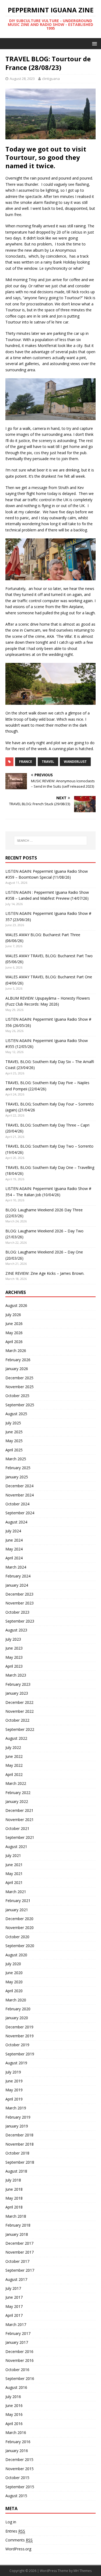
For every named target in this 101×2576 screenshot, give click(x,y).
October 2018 (17, 2153)
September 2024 (20, 1513)
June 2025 (14, 1432)
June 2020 (14, 1973)
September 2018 (20, 2162)
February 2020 (18, 2009)
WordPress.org (18, 2549)
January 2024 (17, 1585)
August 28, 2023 (22, 79)
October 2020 (17, 1937)
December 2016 (19, 2351)
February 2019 (18, 2117)
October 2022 (17, 1720)
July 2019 (13, 2072)
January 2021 (17, 1910)
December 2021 (19, 1810)
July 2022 (13, 1747)
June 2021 (14, 1865)
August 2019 (16, 2063)
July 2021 (13, 1855)
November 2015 (20, 2469)
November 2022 (20, 1711)
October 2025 (17, 1396)
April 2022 (14, 1774)
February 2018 (18, 2225)
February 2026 (18, 1360)
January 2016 (17, 2451)
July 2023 (13, 1639)
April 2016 (14, 2424)
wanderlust (75, 762)
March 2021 (16, 1892)
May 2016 (14, 2414)
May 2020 (14, 1982)
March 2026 (16, 1351)
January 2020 (17, 2018)
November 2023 (20, 1603)
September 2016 (20, 2378)
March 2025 (16, 1459)
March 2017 (16, 2324)
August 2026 (16, 1305)
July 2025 (13, 1423)
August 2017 (16, 2279)
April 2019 (14, 2099)
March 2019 (16, 2108)
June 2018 (14, 2189)
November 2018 (20, 2144)
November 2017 (20, 2252)
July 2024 (13, 1531)
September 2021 (20, 1837)
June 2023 (14, 1648)
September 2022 (20, 1729)
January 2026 (17, 1369)
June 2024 (14, 1540)
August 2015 (16, 2496)
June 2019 (14, 2081)
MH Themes (83, 2571)
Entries (15, 2531)
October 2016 (17, 2370)
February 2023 (18, 1684)
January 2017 (17, 2342)
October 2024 (17, 1504)
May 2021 (14, 1874)
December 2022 (19, 1702)
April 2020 (14, 1991)
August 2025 (16, 1414)
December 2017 (19, 2243)
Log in (11, 2522)
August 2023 (16, 1630)
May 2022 (14, 1765)
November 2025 (20, 1387)
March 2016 (16, 2432)
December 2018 (19, 2135)
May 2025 (14, 1441)
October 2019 (17, 2045)
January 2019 (17, 2126)
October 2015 (17, 2478)
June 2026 (14, 1324)
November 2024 (20, 1495)
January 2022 (17, 1801)
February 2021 (18, 1901)
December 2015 (19, 2459)
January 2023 (17, 1693)
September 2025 (20, 1405)
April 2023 (14, 1666)
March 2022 (16, 1783)
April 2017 (14, 2315)
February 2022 (18, 1793)
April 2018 (14, 2207)
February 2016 (18, 2442)
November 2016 (20, 2360)
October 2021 (17, 1828)
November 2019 (20, 2036)
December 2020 (19, 1919)
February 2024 (18, 1576)
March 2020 (16, 2000)
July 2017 (13, 2288)
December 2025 (19, 1378)
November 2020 (20, 1928)
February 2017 (18, 2333)
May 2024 (14, 1549)
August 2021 (16, 1847)
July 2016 (13, 2397)
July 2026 (13, 1315)
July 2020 (13, 1964)
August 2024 (16, 1522)
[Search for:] (51, 841)
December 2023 (19, 1594)
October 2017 (17, 2261)
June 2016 (14, 2405)
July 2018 (13, 2180)
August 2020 (16, 1955)
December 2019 (19, 2027)
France (26, 762)
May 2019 (14, 2090)
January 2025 (17, 1477)
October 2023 (17, 1612)
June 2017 (14, 2297)
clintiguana (51, 79)
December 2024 (19, 1486)
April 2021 (14, 1882)
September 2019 (20, 2054)
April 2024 (14, 1558)
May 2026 (14, 1333)
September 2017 (20, 2270)
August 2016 (16, 2387)
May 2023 (14, 1657)
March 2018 (16, 2216)
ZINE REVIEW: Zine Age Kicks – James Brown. (45, 1273)
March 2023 (16, 1675)
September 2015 (20, 2487)
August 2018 (16, 2171)
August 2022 (16, 1738)
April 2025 (14, 1450)
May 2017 (14, 2306)
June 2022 (14, 1756)
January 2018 (17, 2234)
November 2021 (20, 1820)
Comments (19, 2540)
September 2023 (20, 1621)
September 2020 (20, 1946)
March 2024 (16, 1567)
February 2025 (18, 1468)
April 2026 (14, 1342)
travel (48, 762)
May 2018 (14, 2198)
